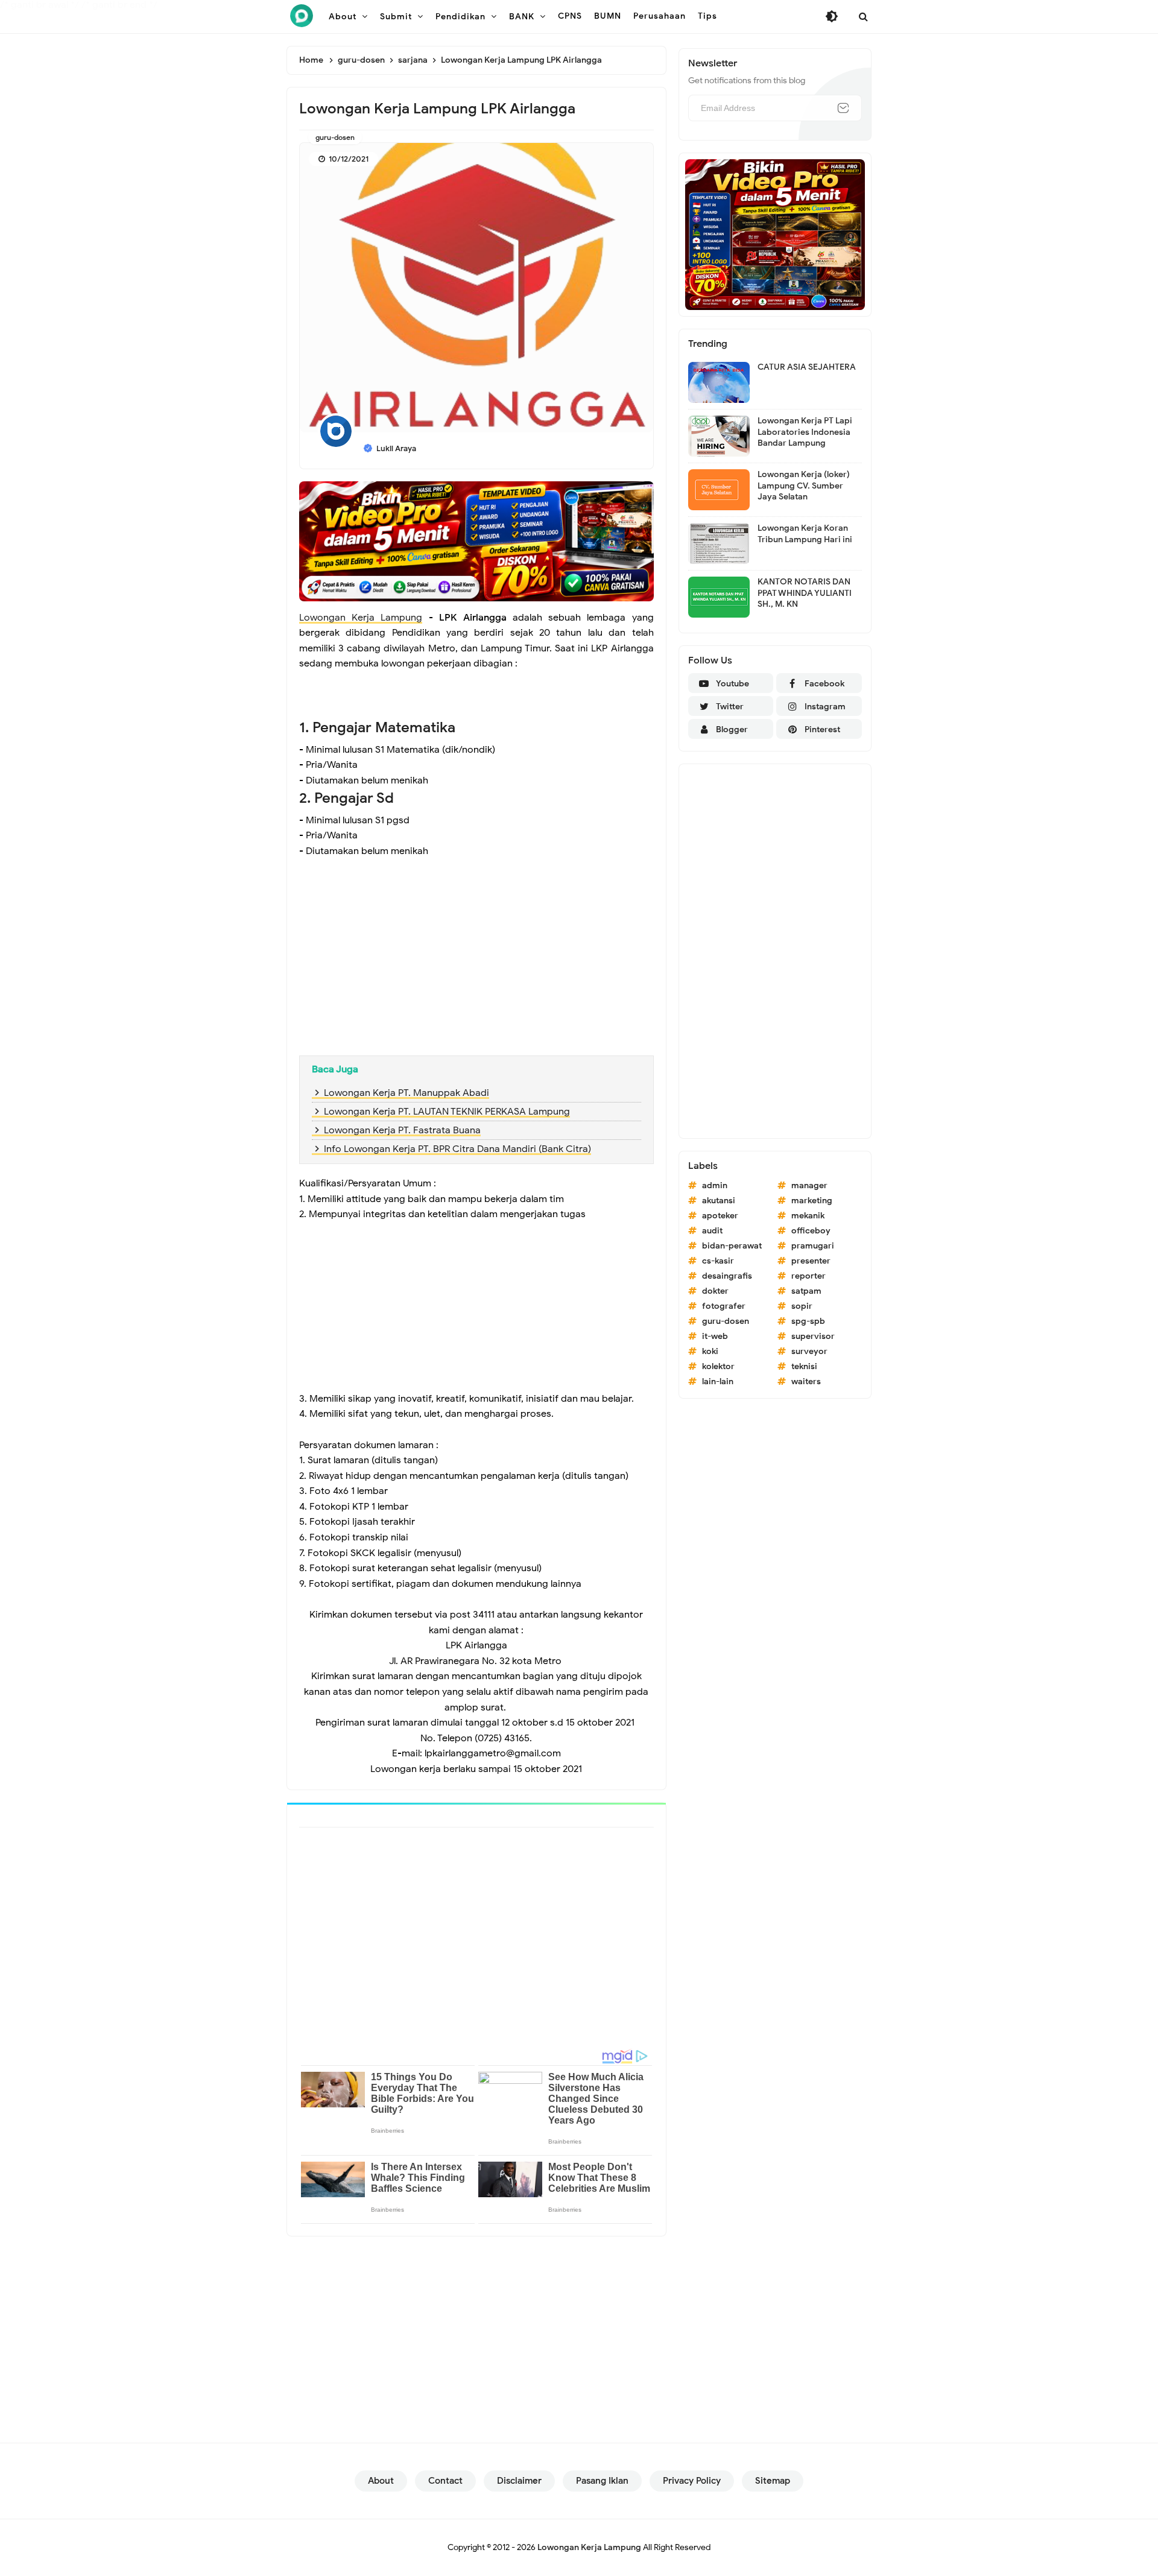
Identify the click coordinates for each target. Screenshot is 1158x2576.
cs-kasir (718, 1261)
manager (809, 1185)
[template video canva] (775, 234)
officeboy (811, 1231)
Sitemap (773, 2481)
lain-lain (718, 1381)
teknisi (804, 1366)
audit (712, 1231)
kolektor (718, 1366)
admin (715, 1185)
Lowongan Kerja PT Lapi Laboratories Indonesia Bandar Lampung (805, 432)
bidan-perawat (732, 1246)
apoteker (720, 1216)
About (381, 2481)
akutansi (719, 1201)
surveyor (809, 1351)
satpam (806, 1291)
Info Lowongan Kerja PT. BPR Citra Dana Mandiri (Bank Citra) (457, 1149)
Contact (445, 2481)
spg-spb (808, 1321)
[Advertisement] (476, 959)
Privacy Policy (692, 2481)
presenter (811, 1261)
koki (710, 1351)
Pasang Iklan (602, 2481)
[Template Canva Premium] (476, 540)
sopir (802, 1306)
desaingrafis (727, 1276)
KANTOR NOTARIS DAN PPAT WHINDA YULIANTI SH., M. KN (805, 593)
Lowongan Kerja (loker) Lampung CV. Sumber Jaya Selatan (804, 485)
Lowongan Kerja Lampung (361, 618)
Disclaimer (519, 2481)
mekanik (808, 1216)
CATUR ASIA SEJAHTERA (807, 367)
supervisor (813, 1336)
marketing (812, 1201)
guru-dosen (335, 137)
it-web (715, 1336)
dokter (715, 1291)
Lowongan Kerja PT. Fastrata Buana (402, 1130)
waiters (806, 1381)
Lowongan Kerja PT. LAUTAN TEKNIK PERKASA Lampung (447, 1112)
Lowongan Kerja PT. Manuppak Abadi (407, 1093)
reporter (808, 1276)
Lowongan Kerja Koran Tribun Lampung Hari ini (805, 533)
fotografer (724, 1306)
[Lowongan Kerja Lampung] (302, 16)
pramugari (813, 1246)
